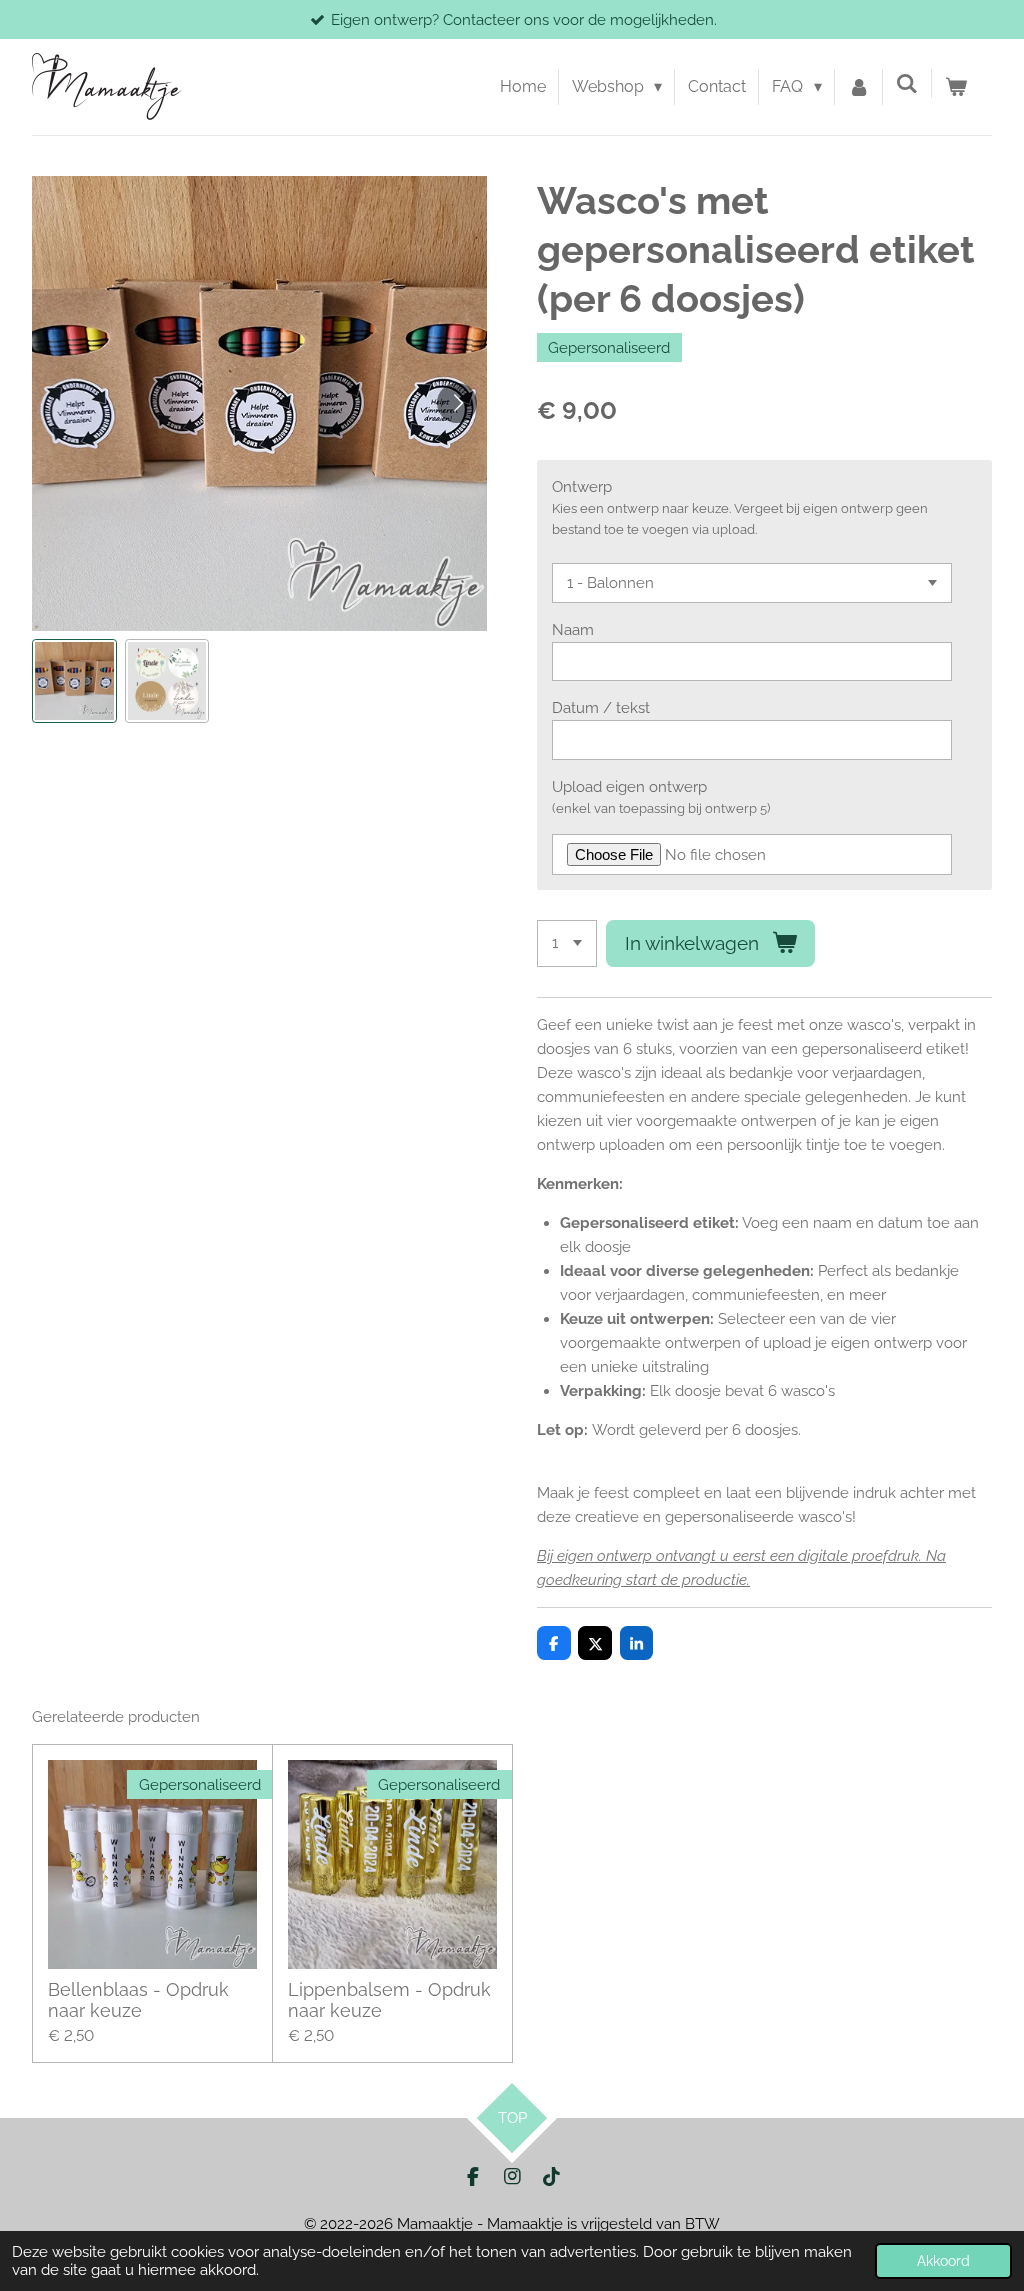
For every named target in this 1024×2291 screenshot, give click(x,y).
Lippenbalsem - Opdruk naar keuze (389, 2000)
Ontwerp (582, 487)
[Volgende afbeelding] (457, 403)
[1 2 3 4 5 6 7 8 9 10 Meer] (567, 943)
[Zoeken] (907, 83)
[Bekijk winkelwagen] (956, 87)
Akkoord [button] (943, 2261)
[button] (74, 681)
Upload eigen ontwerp (629, 787)
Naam (573, 630)
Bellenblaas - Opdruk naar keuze (138, 2000)
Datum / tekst (601, 708)
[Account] (859, 87)
